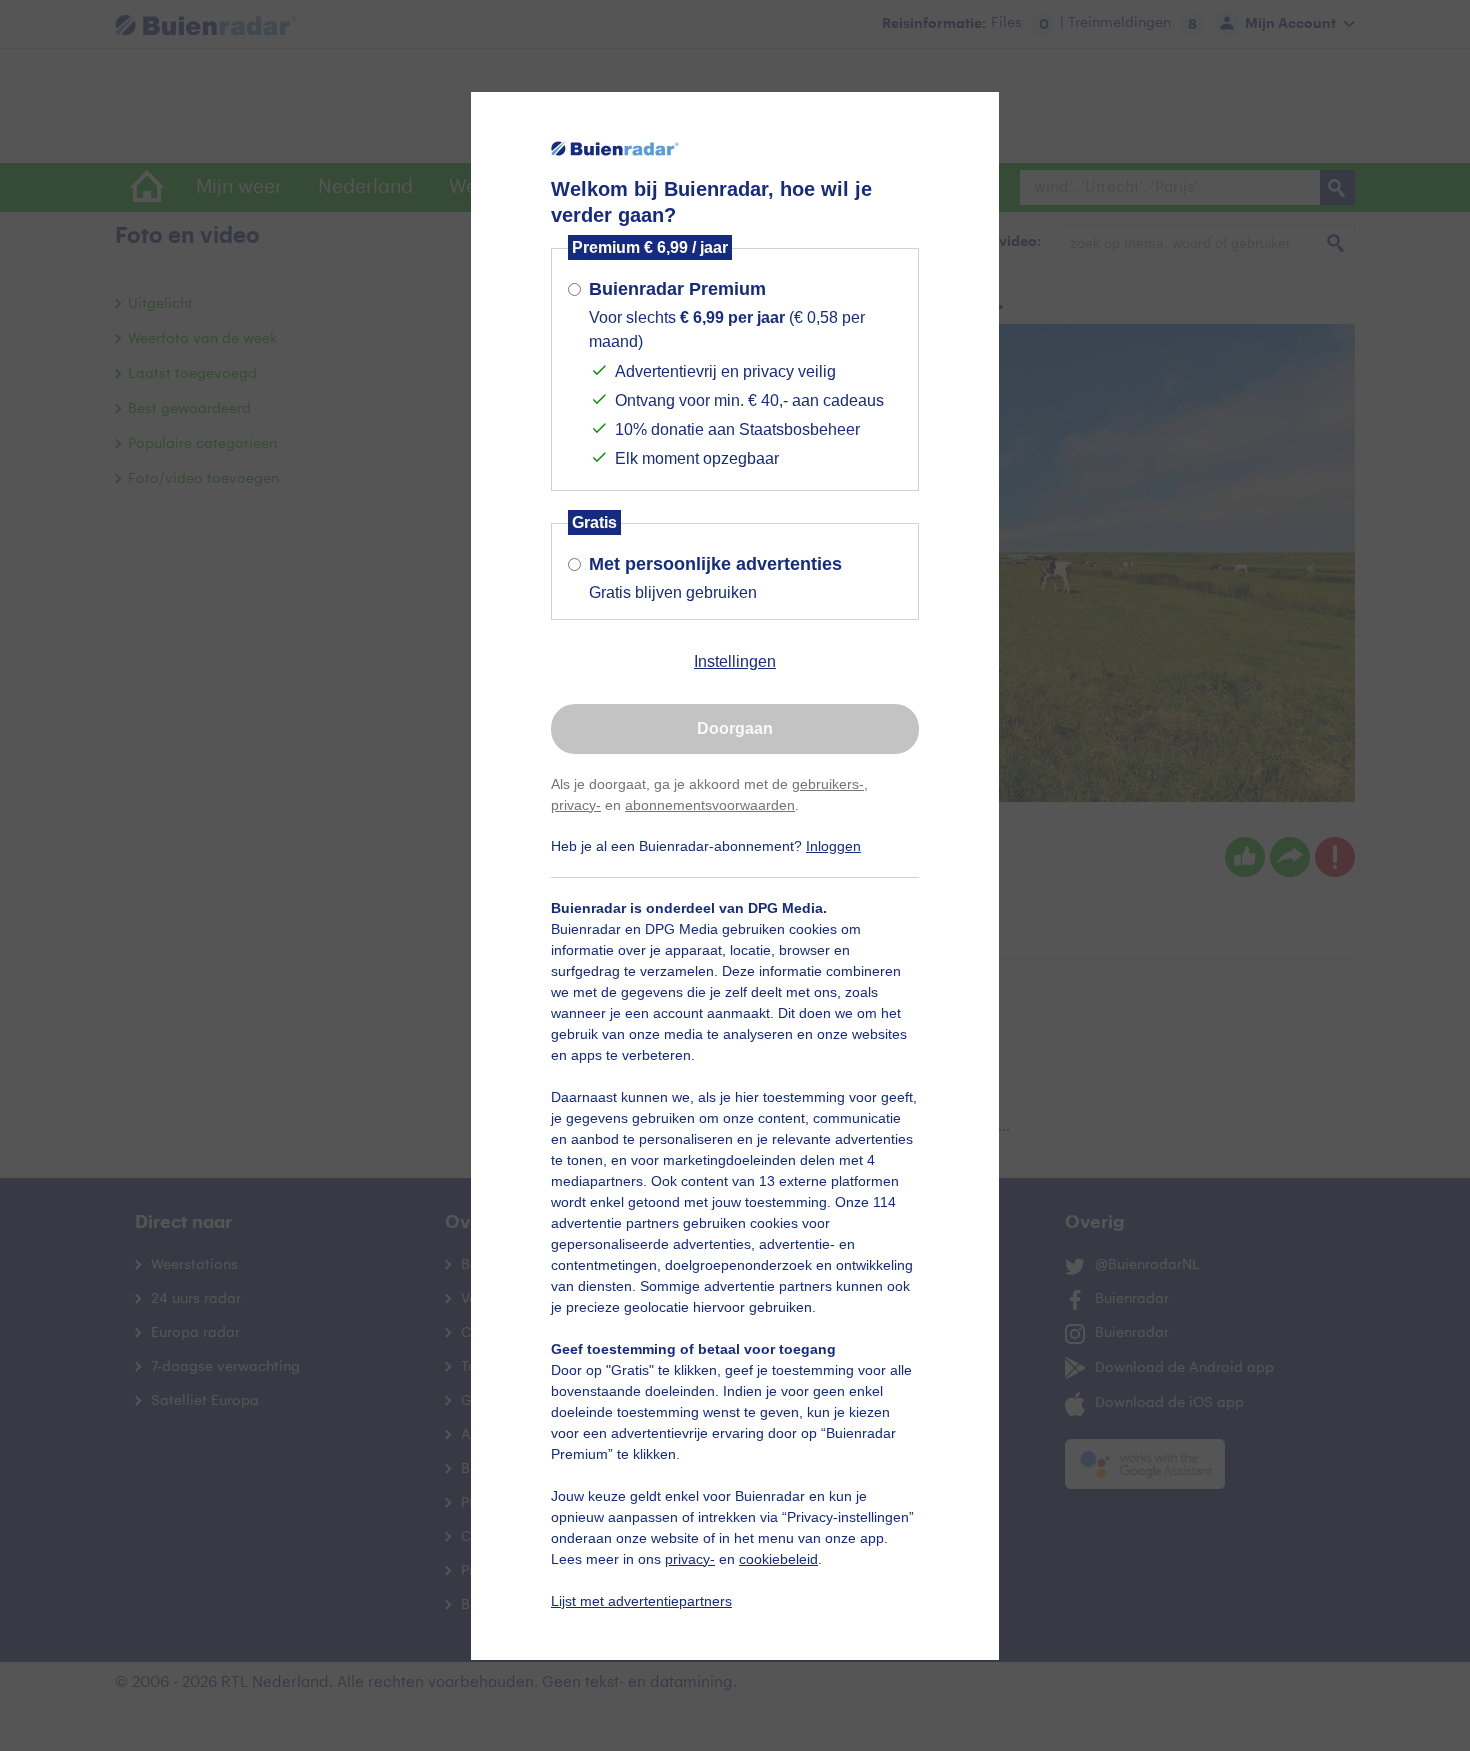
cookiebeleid (778, 1559)
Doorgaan (735, 728)
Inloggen (833, 846)
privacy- (576, 805)
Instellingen (735, 661)
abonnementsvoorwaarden (710, 805)
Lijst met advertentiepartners (641, 1601)
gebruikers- (828, 784)
